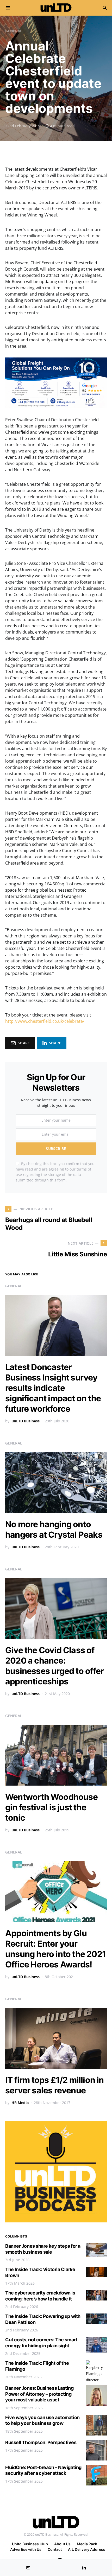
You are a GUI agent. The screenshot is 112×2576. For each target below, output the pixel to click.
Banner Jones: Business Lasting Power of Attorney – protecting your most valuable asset (39, 2394)
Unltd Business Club (30, 2544)
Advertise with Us (26, 2549)
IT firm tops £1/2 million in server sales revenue (55, 2085)
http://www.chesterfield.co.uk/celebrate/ (45, 1021)
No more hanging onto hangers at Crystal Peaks (54, 1529)
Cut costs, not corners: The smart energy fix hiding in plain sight (41, 2343)
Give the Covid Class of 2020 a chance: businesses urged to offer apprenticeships (54, 1666)
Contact (55, 2549)
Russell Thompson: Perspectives (41, 2442)
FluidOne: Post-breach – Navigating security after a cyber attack (43, 2470)
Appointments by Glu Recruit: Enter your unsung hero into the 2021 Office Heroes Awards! (56, 1949)
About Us (62, 2544)
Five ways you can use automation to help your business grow (42, 2420)
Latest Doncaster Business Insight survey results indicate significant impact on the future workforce (53, 1388)
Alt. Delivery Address (87, 2549)
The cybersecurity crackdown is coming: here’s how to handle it (40, 2296)
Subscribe (56, 1149)
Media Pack (87, 2544)
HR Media (20, 2103)
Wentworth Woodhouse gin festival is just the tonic (51, 1807)
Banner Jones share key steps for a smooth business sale (43, 2249)
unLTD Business (26, 1421)
